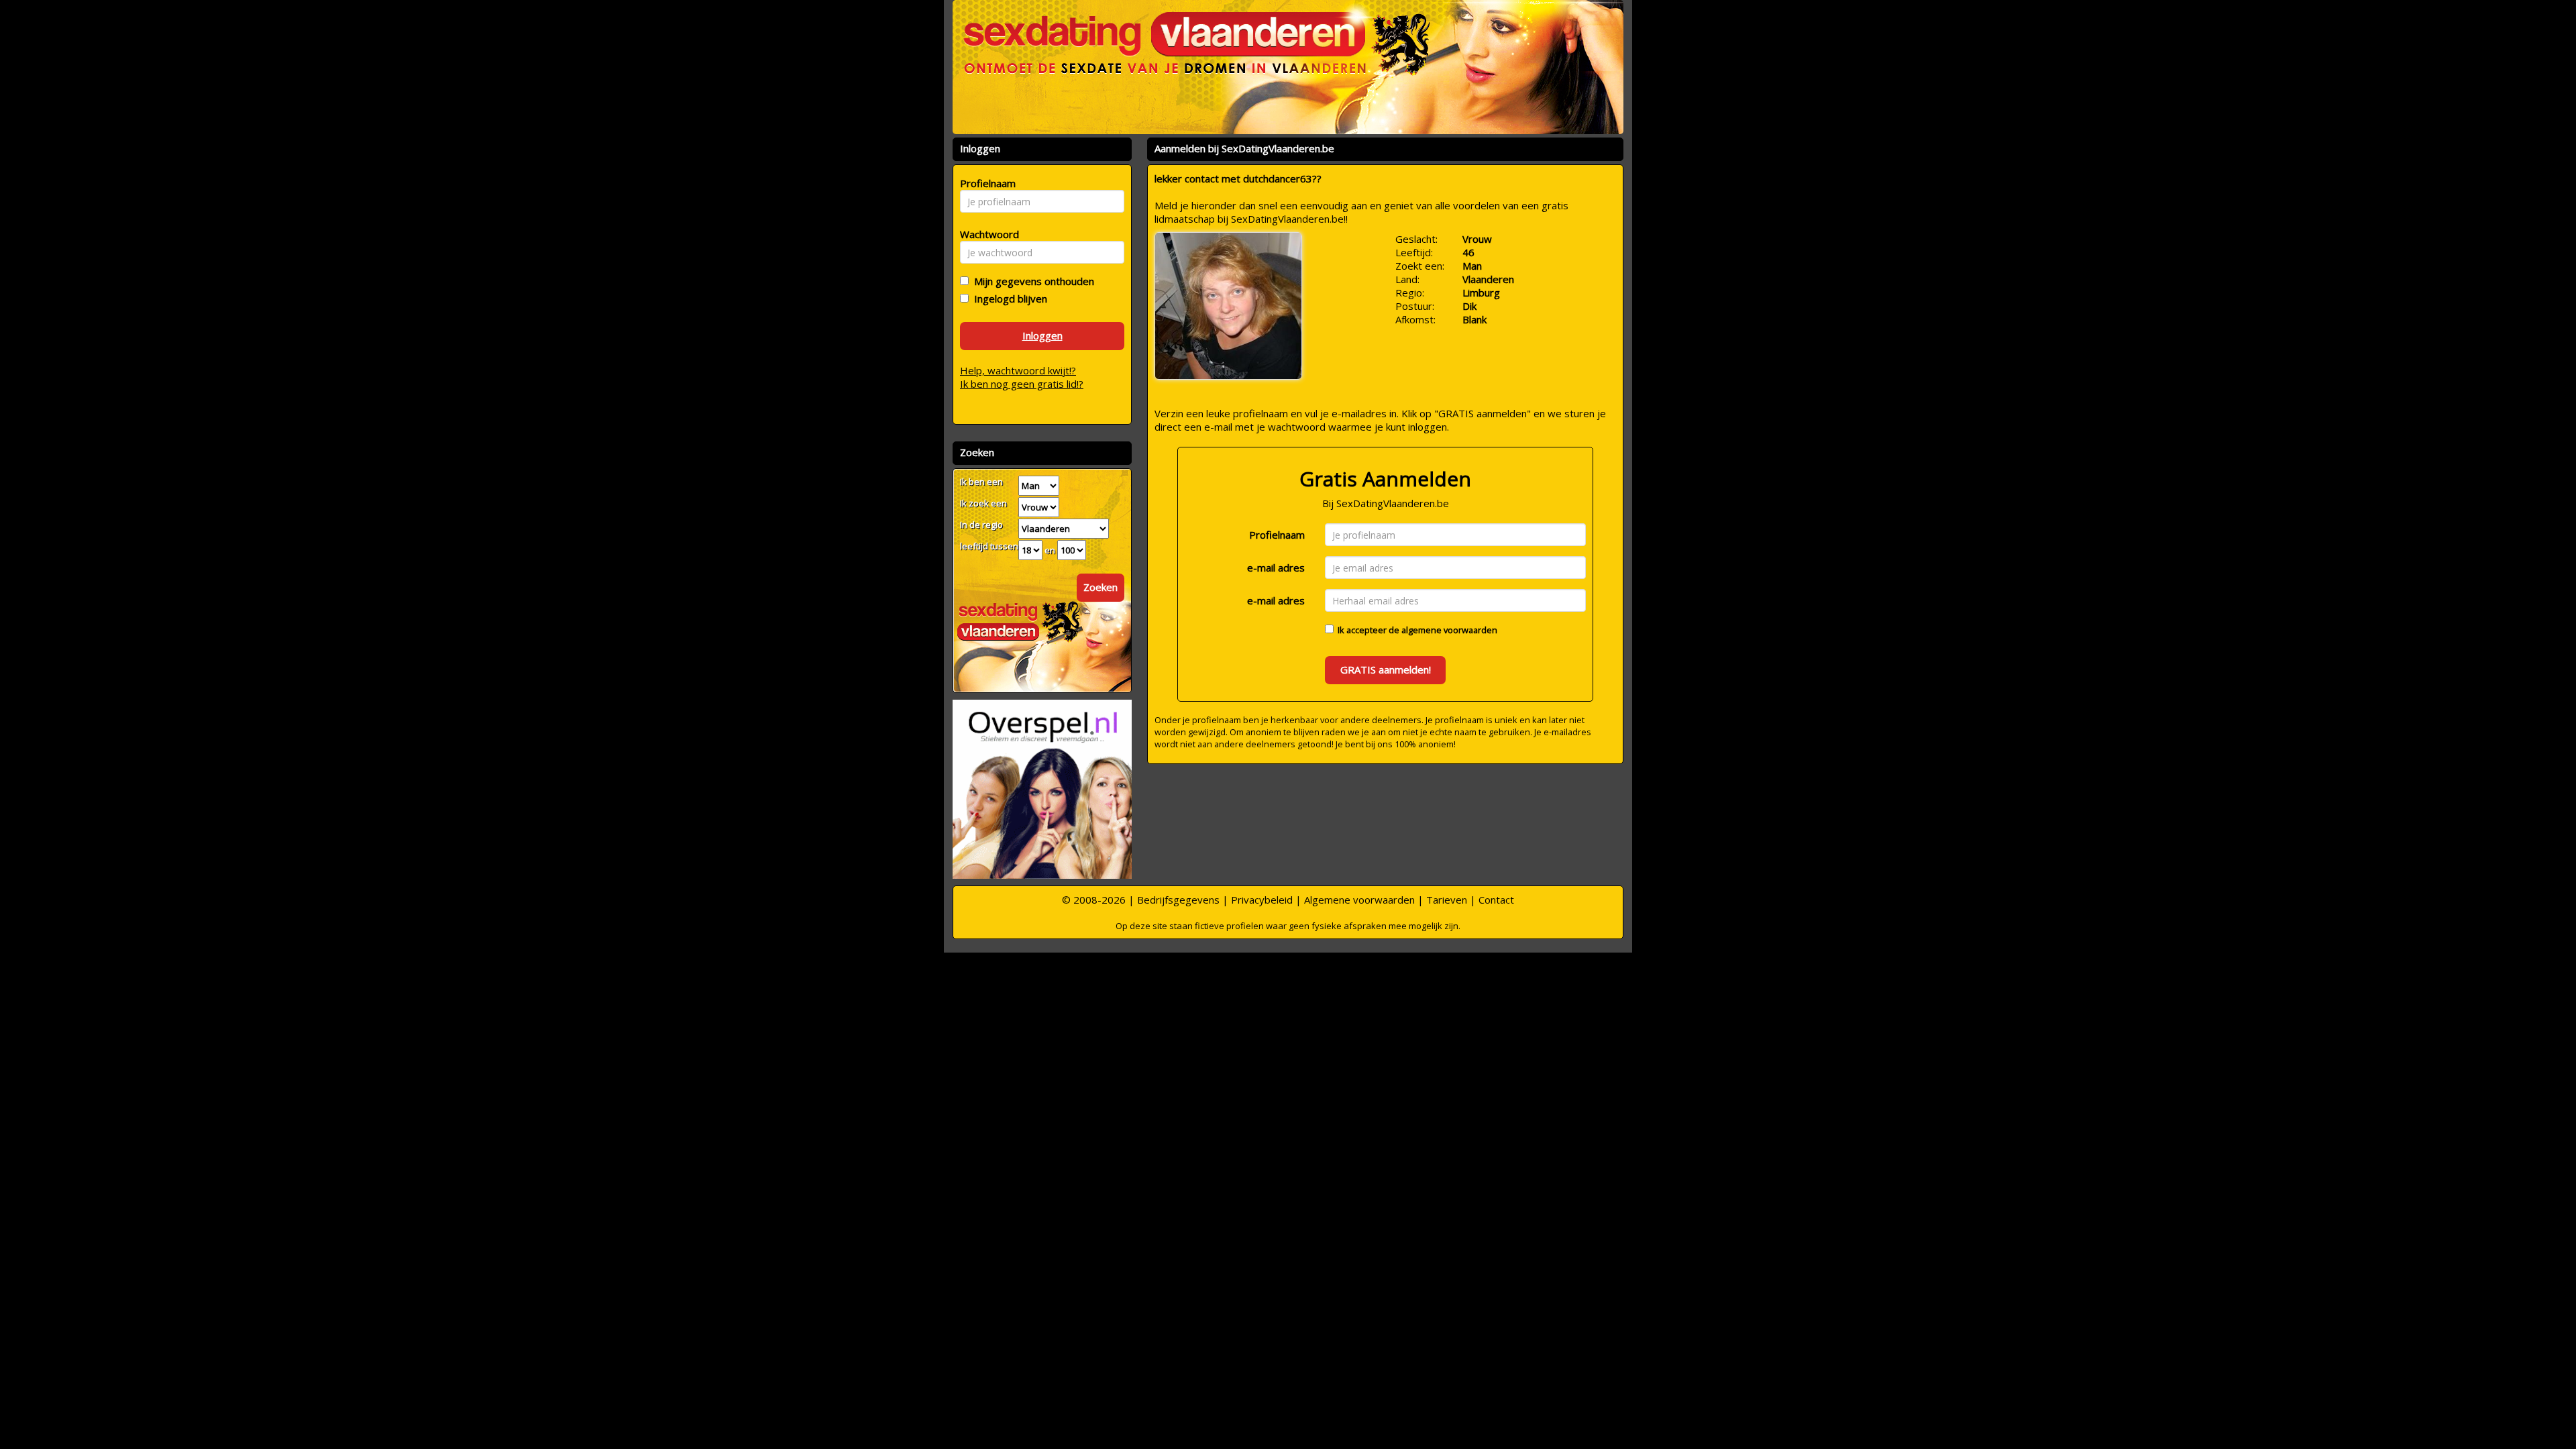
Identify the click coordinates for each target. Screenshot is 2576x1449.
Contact (1496, 900)
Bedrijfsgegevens (1178, 900)
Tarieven (1447, 900)
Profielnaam (1277, 535)
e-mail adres (1276, 568)
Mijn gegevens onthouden (1031, 281)
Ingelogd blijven (1008, 299)
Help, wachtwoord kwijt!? (1018, 370)
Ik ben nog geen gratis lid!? (1022, 384)
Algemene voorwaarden (1359, 900)
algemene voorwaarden (1449, 630)
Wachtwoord (986, 234)
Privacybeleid (1262, 900)
